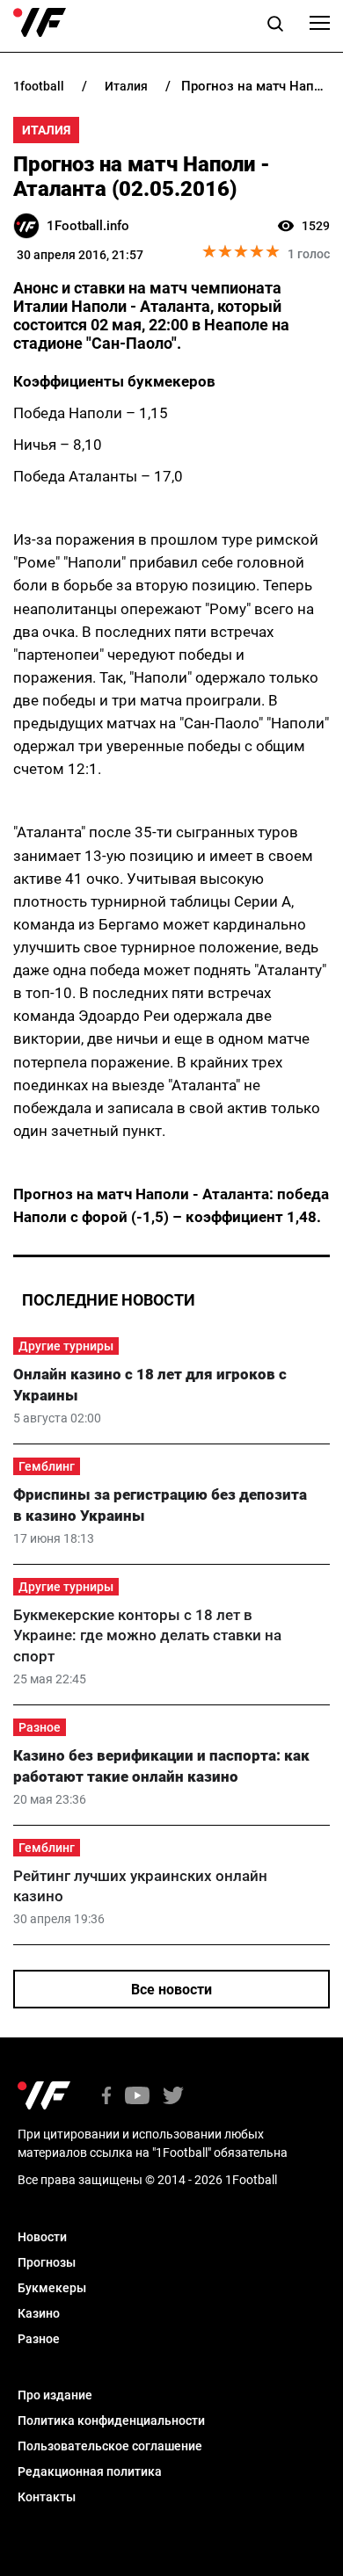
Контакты (47, 2497)
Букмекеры (52, 2288)
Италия (46, 130)
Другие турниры (66, 1346)
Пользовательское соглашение (110, 2446)
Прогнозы (47, 2262)
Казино (39, 2313)
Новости (42, 2237)
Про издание (55, 2395)
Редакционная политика (90, 2471)
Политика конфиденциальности (111, 2420)
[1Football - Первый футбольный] (40, 23)
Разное (40, 1727)
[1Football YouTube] (137, 2097)
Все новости (171, 1990)
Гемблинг (47, 1466)
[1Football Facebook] (106, 2097)
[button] (275, 26)
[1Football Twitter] (173, 2097)
